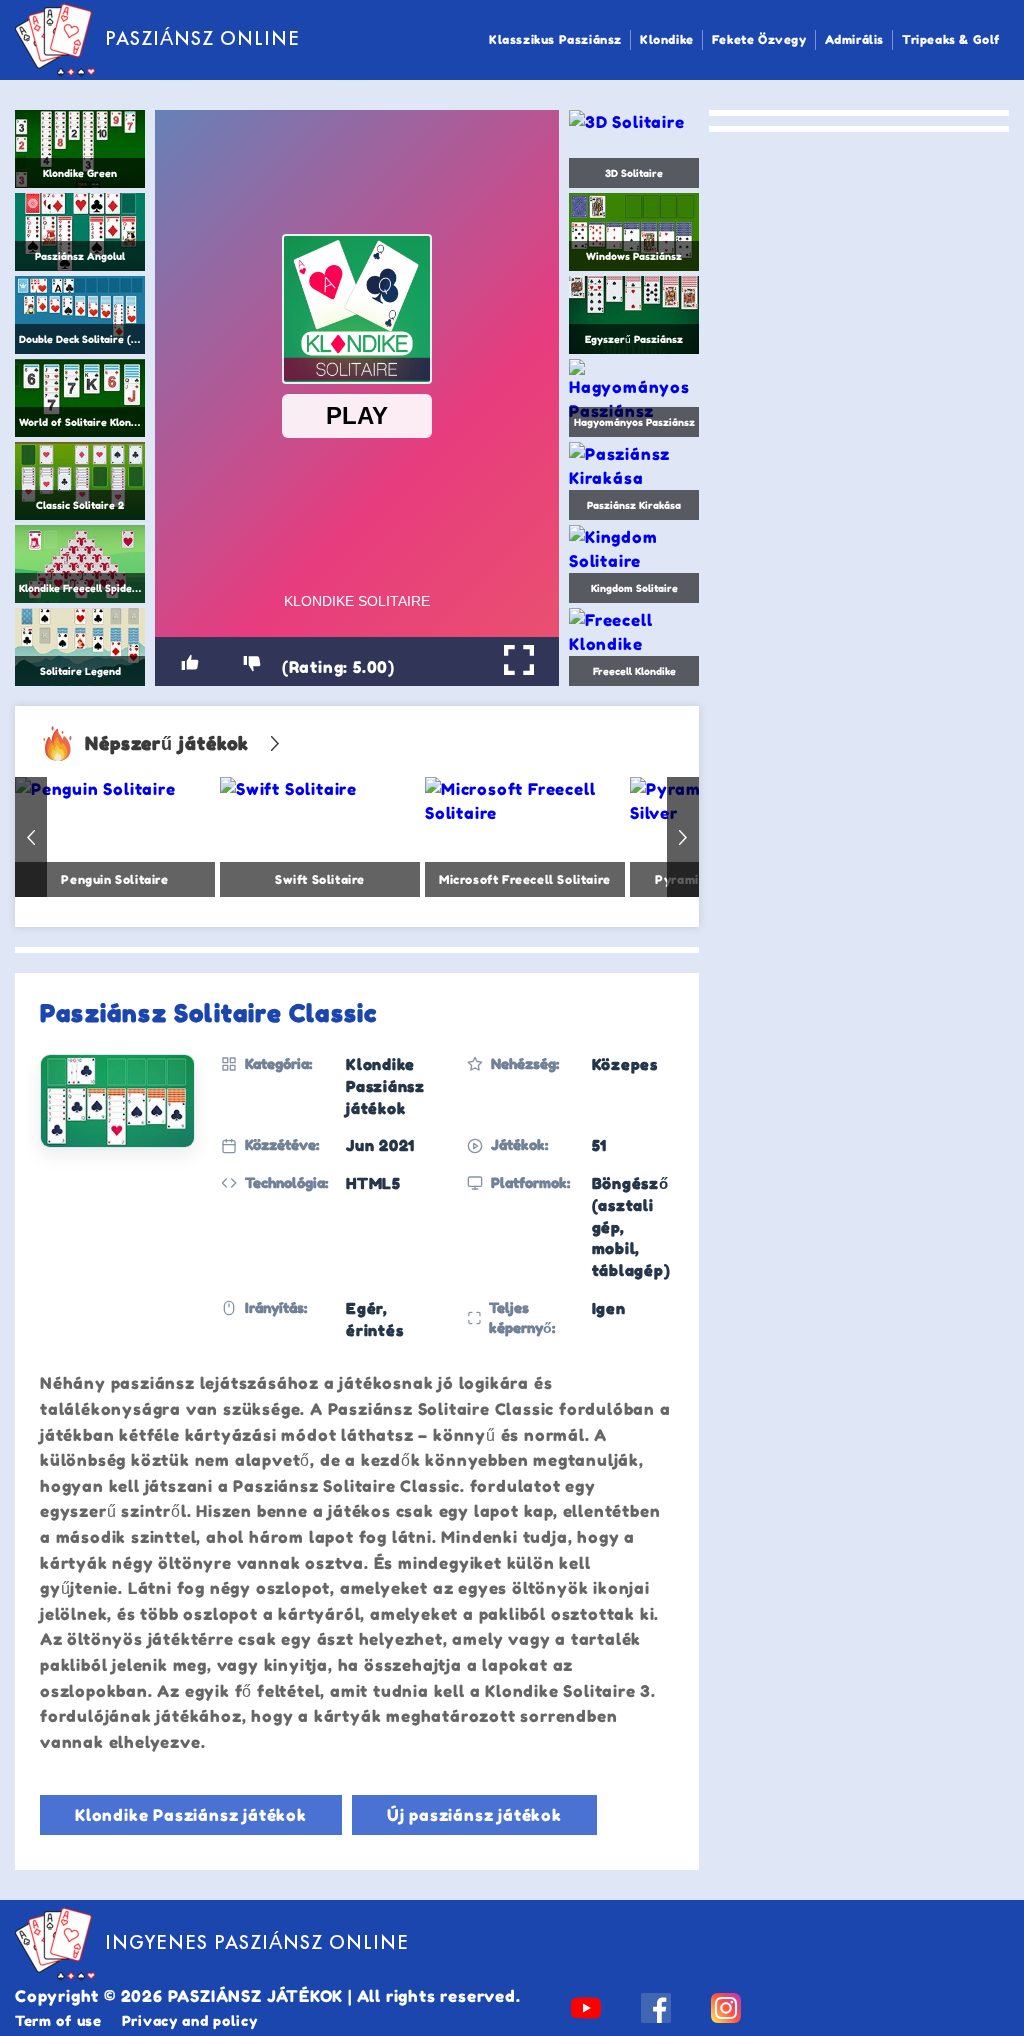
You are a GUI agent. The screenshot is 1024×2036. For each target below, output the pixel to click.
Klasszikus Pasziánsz (555, 39)
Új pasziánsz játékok (474, 1815)
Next (683, 837)
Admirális (854, 39)
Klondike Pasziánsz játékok (191, 1815)
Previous (31, 837)
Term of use (58, 2020)
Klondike (667, 39)
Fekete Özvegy (759, 39)
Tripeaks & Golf (951, 39)
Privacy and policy (190, 2020)
